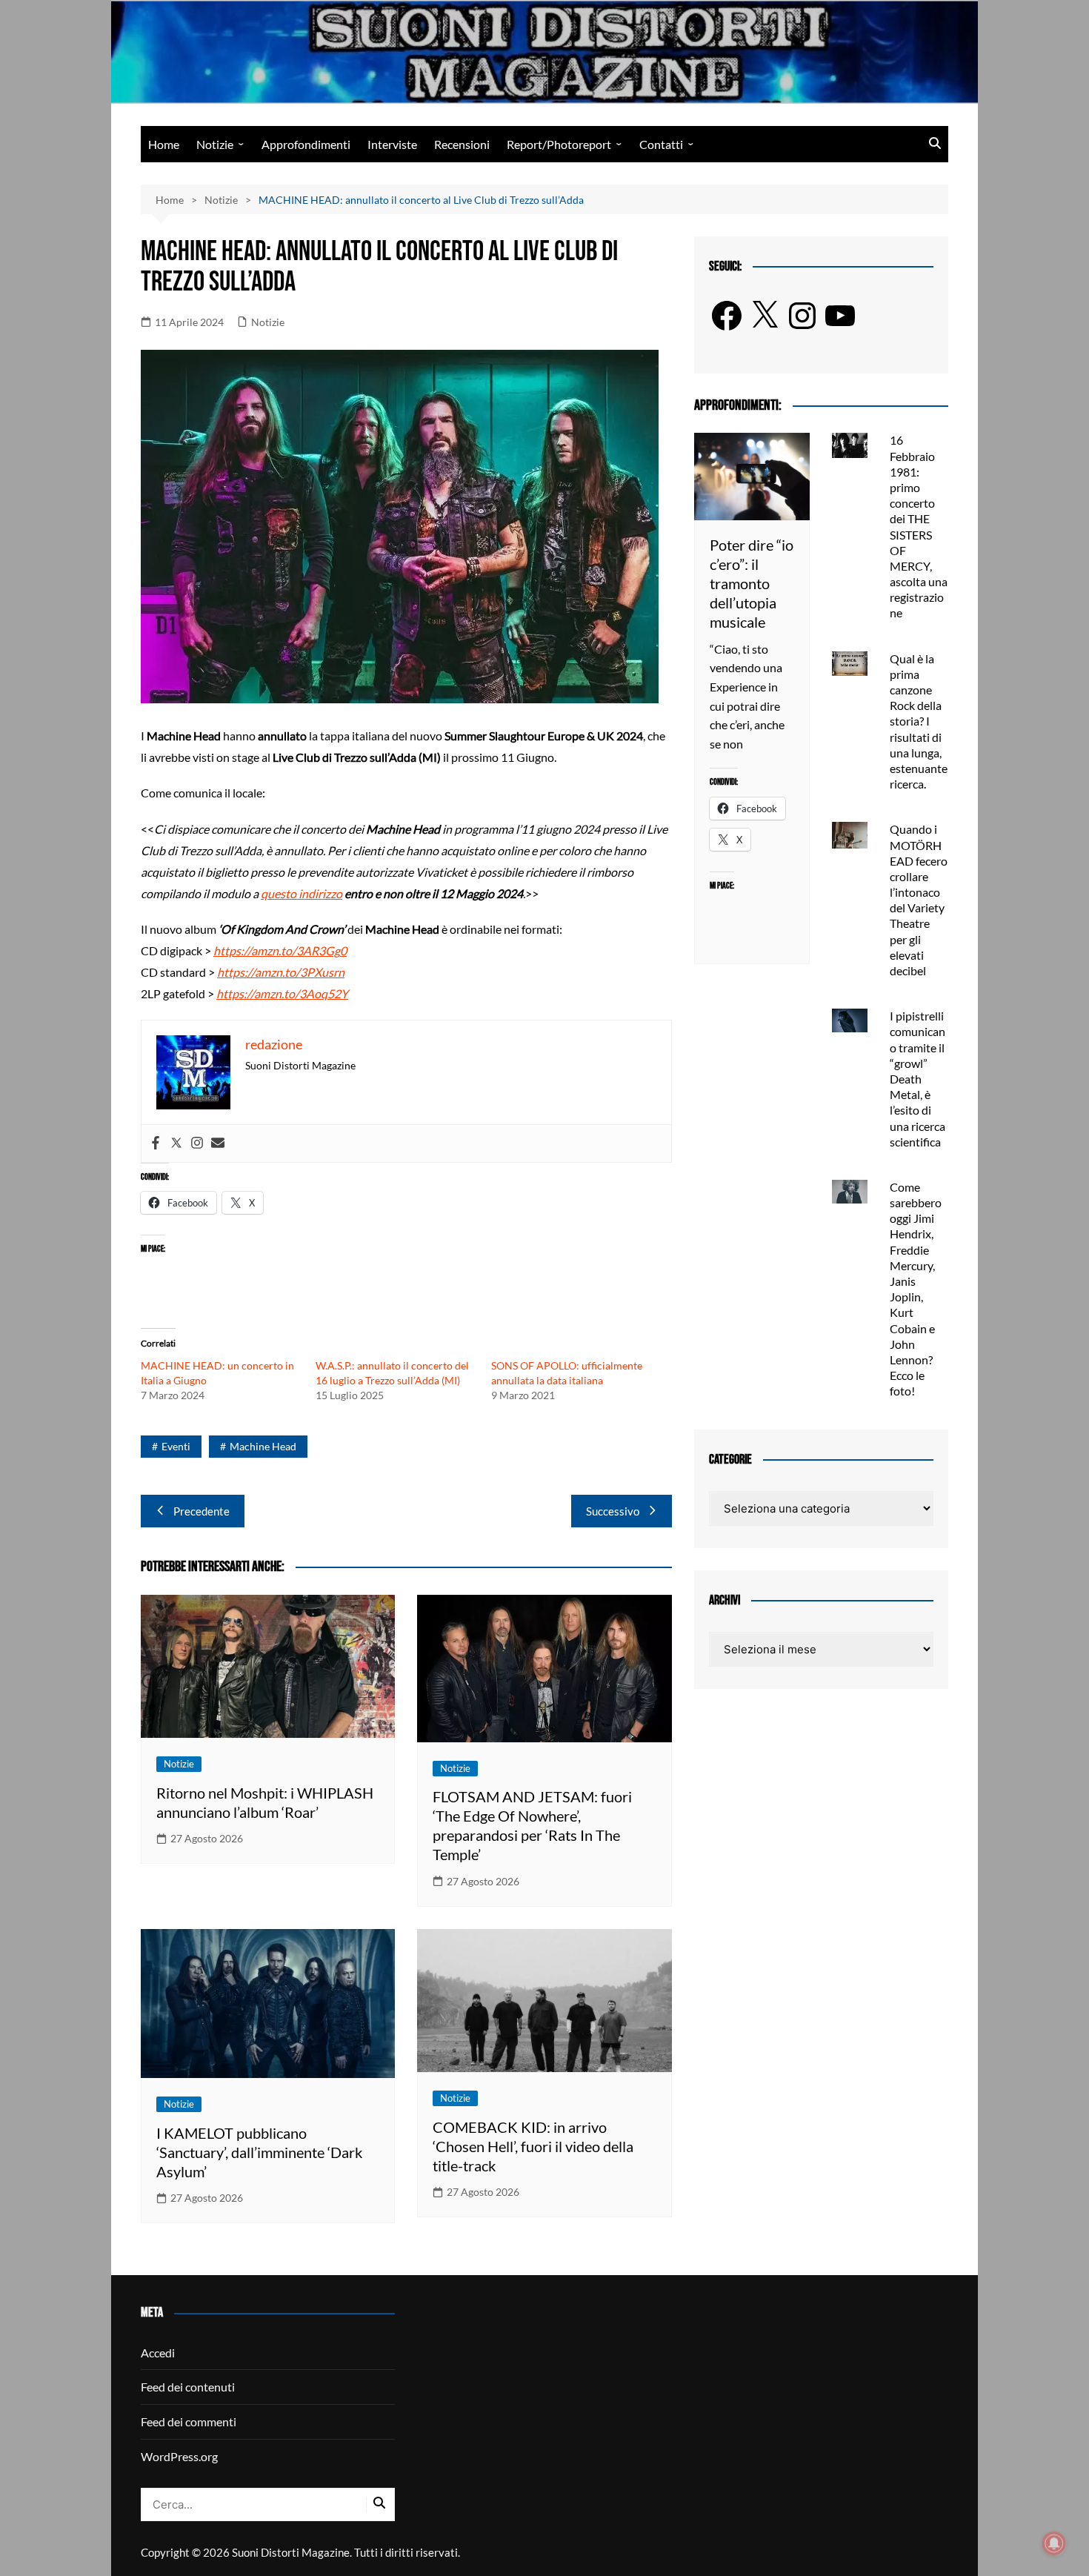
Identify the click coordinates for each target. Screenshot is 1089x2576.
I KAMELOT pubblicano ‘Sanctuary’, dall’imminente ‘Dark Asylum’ (259, 2152)
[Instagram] (197, 1143)
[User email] (218, 1143)
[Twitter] (176, 1143)
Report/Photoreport (559, 144)
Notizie (215, 144)
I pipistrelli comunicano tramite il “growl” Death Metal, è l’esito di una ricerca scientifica (918, 1079)
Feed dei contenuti (188, 2387)
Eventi (176, 1446)
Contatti (661, 144)
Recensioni (462, 144)
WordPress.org (179, 2456)
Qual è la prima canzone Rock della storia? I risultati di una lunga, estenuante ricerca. (919, 721)
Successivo (613, 1511)
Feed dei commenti (189, 2421)
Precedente (202, 1511)
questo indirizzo (302, 893)
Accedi (158, 2353)
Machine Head (263, 1446)
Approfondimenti (306, 144)
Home (164, 144)
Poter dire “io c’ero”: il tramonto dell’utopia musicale (752, 583)
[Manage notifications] (1054, 2543)
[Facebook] (156, 1143)
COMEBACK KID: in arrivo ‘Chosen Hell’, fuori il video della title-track (533, 2146)
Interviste (392, 144)
